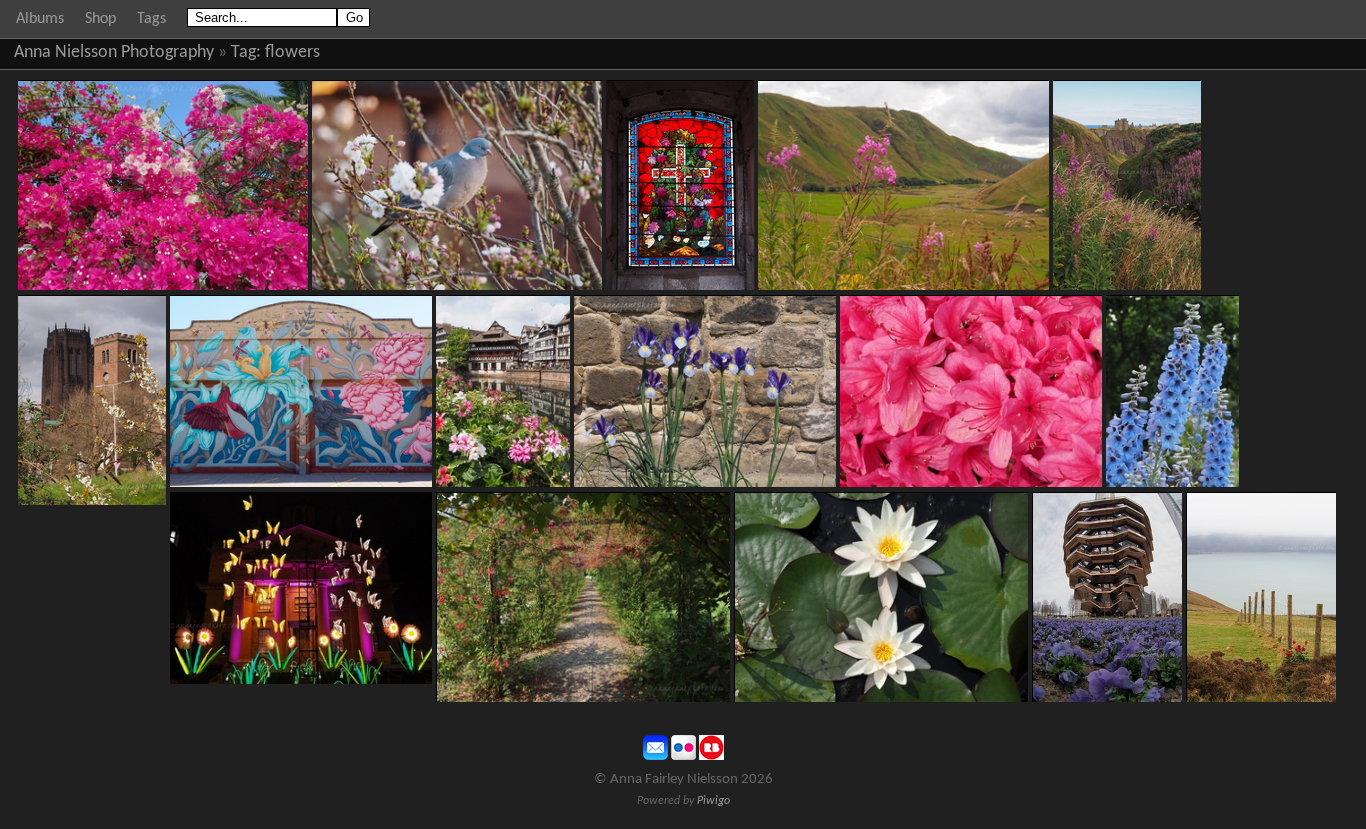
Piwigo (713, 801)
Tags (151, 19)
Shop (100, 19)
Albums (40, 19)
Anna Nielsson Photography (114, 52)
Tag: (246, 52)
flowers (292, 52)
